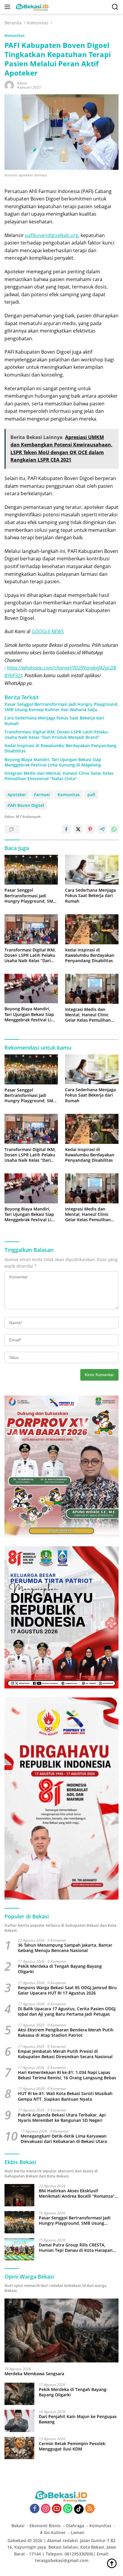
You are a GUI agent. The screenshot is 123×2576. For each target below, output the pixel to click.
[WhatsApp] (68, 2509)
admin (22, 83)
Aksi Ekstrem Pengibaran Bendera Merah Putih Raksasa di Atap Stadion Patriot (66, 2033)
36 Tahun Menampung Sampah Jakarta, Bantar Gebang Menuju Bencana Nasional (65, 1948)
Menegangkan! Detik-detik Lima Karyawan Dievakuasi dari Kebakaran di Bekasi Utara (64, 2139)
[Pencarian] (115, 7)
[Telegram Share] (102, 829)
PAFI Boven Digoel (26, 805)
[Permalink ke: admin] (9, 85)
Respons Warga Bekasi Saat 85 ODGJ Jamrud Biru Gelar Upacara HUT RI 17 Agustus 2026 (67, 1990)
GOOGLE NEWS (48, 631)
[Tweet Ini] (78, 829)
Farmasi (42, 795)
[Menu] (9, 7)
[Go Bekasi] (32, 7)
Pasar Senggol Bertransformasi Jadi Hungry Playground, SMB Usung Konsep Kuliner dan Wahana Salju (61, 707)
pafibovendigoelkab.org (52, 235)
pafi (91, 795)
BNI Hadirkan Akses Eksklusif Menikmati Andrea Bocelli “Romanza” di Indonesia (77, 2194)
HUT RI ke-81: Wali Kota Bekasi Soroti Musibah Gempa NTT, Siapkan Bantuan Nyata (65, 2096)
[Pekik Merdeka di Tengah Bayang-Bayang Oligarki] (19, 2394)
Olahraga (75, 2526)
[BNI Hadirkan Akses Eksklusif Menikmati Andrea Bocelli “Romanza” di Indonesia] (19, 2195)
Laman (78, 2532)
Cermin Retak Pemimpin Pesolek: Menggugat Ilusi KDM (73, 2446)
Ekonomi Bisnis (45, 2526)
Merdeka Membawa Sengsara (34, 2374)
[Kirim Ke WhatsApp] (114, 829)
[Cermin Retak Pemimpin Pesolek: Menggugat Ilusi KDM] (19, 2448)
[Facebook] (35, 2509)
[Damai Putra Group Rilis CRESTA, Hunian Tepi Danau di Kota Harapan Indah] (19, 2249)
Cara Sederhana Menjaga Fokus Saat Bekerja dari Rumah (54, 721)
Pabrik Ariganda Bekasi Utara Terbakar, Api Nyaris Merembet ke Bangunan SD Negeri (62, 2118)
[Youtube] (57, 2509)
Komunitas (14, 35)
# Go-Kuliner (53, 2532)
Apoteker (17, 795)
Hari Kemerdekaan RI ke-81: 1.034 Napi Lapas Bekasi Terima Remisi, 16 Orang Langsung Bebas (67, 2075)
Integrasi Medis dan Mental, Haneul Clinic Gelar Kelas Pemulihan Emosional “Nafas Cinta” (59, 776)
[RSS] (90, 2509)
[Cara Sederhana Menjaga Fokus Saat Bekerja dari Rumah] (92, 870)
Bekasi (18, 2526)
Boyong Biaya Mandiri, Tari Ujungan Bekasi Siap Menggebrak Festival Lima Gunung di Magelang (53, 762)
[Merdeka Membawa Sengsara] (61, 2330)
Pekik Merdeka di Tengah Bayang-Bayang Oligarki (60, 1969)
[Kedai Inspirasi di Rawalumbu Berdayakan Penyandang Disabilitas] (92, 929)
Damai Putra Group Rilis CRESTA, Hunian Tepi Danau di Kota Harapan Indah (76, 2248)
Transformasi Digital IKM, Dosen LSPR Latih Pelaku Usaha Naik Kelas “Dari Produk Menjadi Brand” (56, 735)
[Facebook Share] (66, 829)
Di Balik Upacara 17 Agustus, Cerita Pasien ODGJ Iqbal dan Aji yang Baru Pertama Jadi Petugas (67, 2011)
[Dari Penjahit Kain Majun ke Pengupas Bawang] (19, 2421)
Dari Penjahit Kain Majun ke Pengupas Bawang (78, 2419)
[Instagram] (46, 2509)
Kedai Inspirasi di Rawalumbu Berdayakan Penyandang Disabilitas (60, 748)
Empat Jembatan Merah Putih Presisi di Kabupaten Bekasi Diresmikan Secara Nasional (65, 2054)
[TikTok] (79, 2509)
